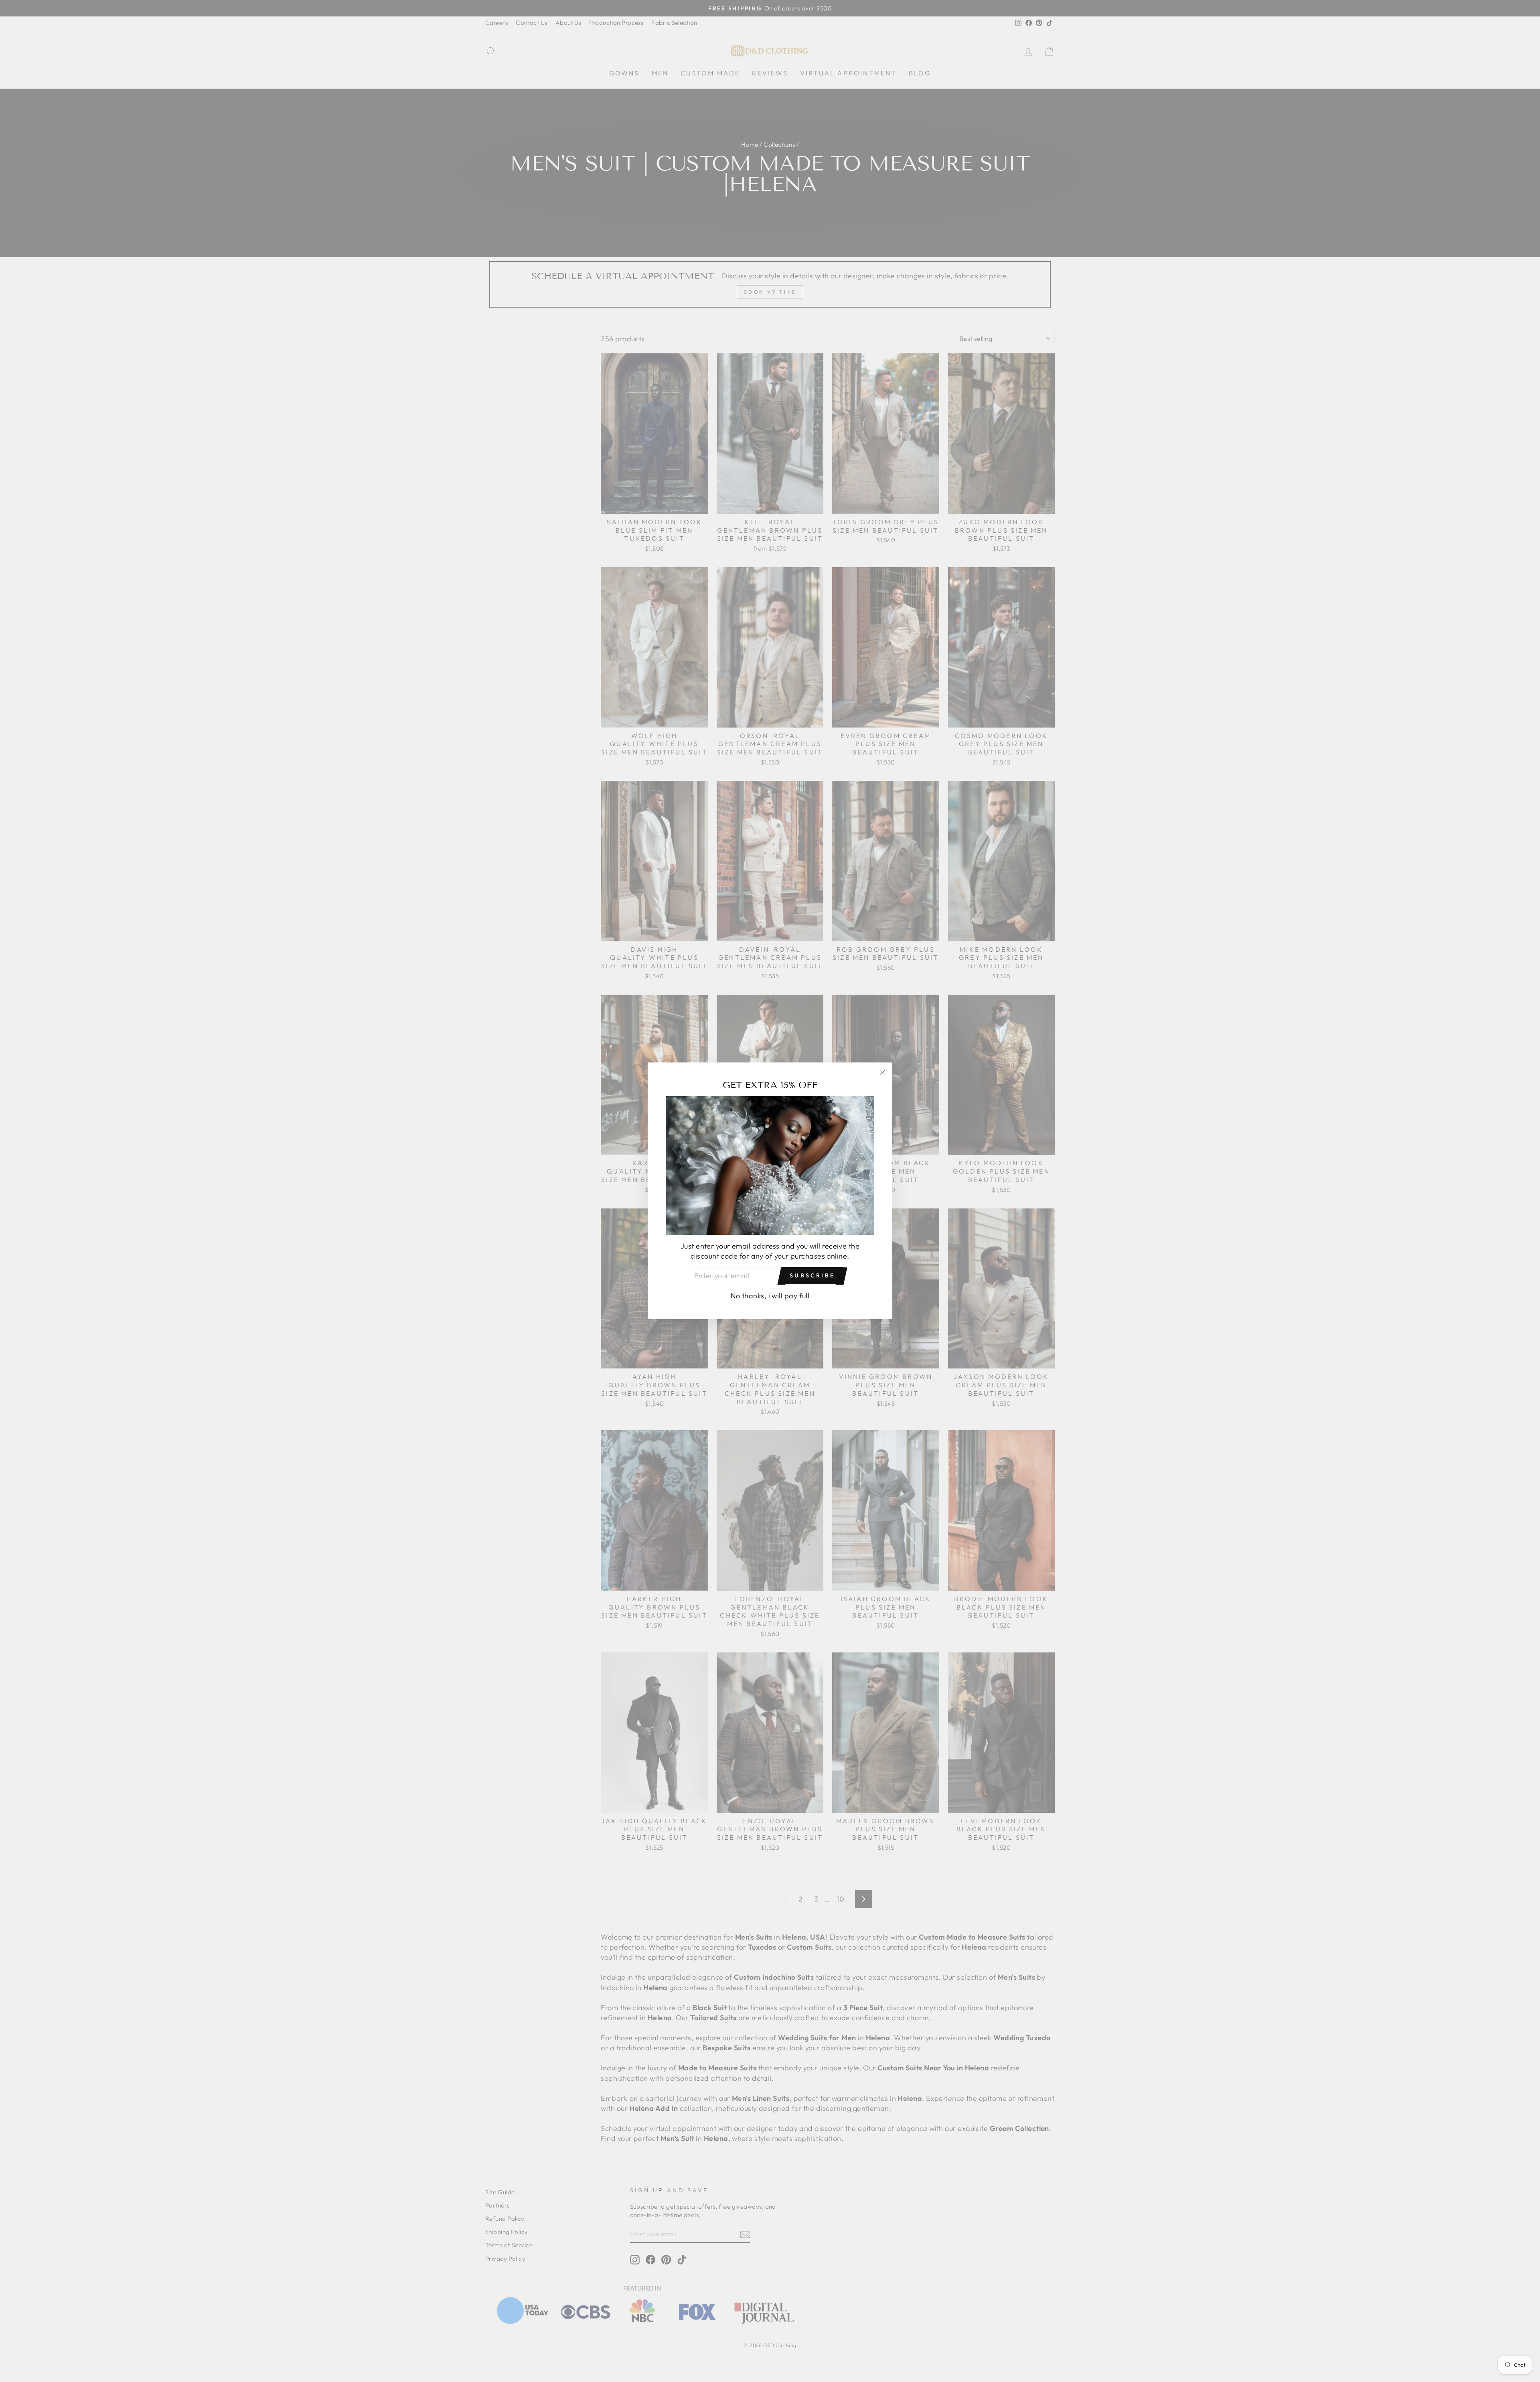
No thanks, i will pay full (770, 1296)
